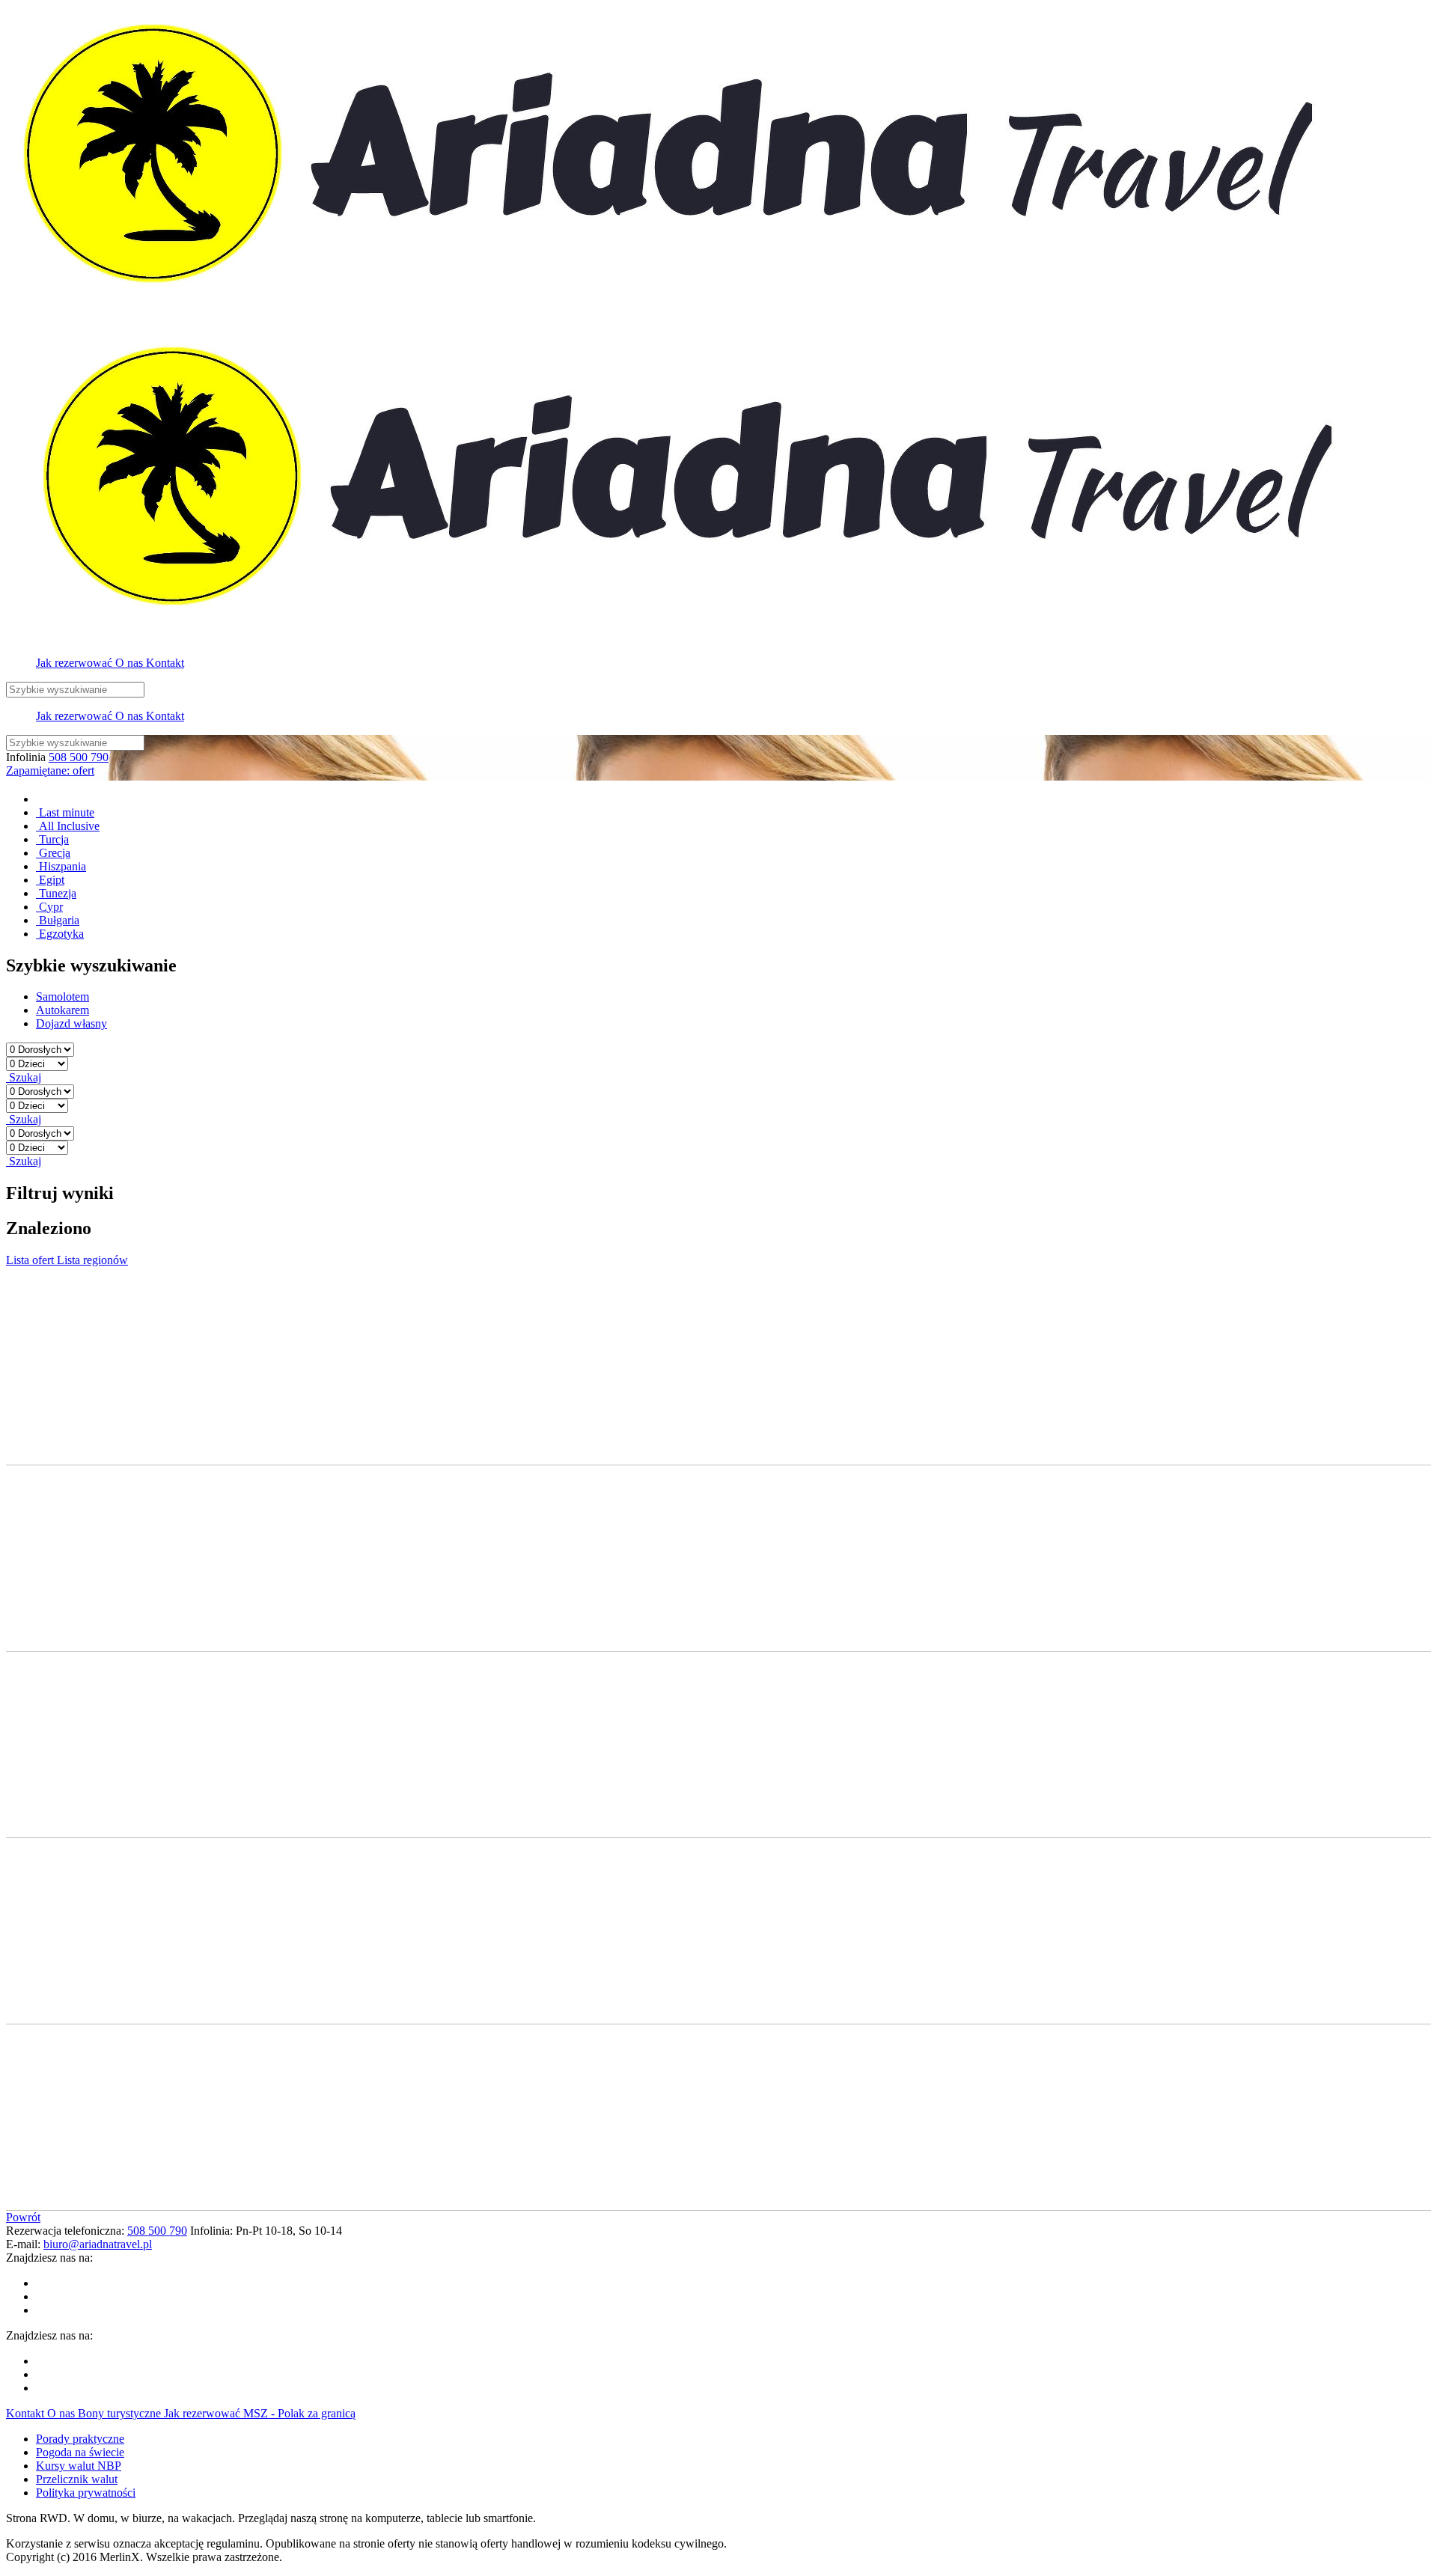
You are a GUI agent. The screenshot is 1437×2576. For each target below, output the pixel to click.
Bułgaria (58, 920)
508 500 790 (79, 757)
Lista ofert (31, 1260)
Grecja (53, 853)
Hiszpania (61, 866)
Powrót (23, 2217)
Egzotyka (60, 934)
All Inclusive (68, 826)
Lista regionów (92, 1260)
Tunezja (56, 893)
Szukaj (24, 1077)
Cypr (49, 907)
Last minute (65, 812)
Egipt (50, 880)
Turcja (52, 839)
